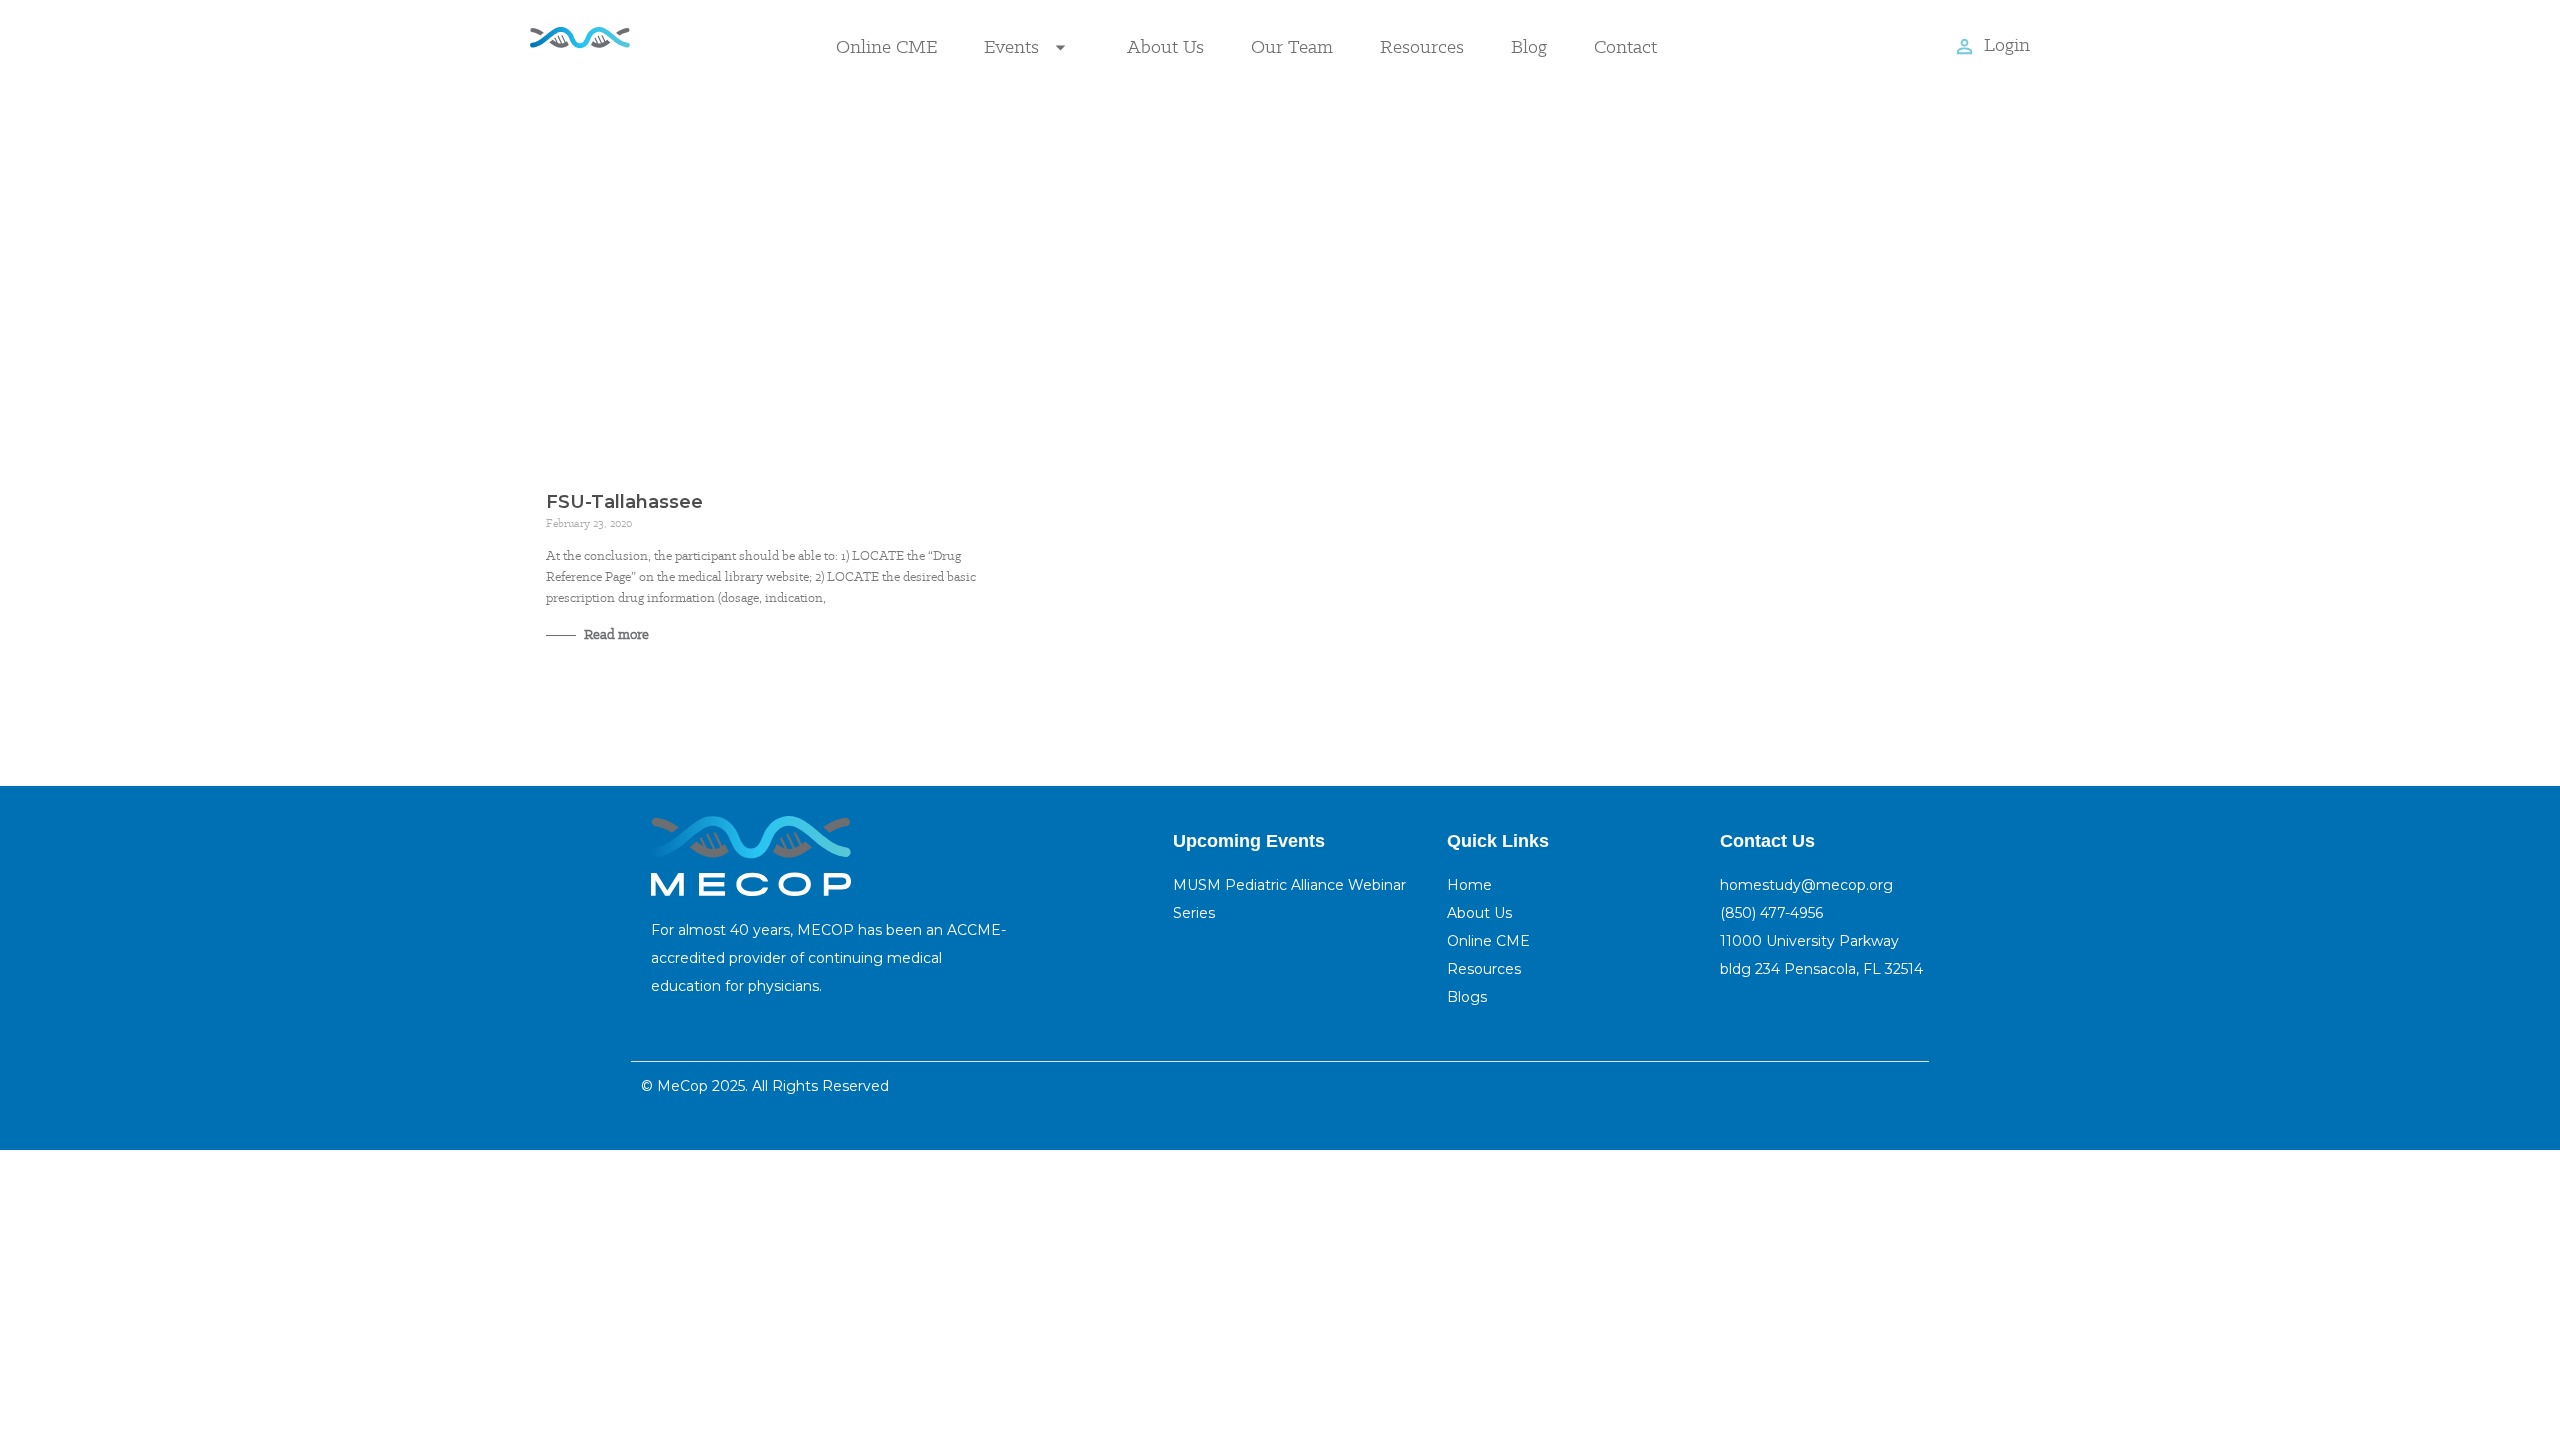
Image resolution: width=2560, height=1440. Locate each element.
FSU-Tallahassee (624, 502)
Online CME (886, 46)
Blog (1529, 46)
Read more (615, 634)
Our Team (1292, 46)
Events (1011, 46)
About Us (1165, 46)
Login (2007, 44)
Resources (1422, 46)
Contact (1625, 46)
